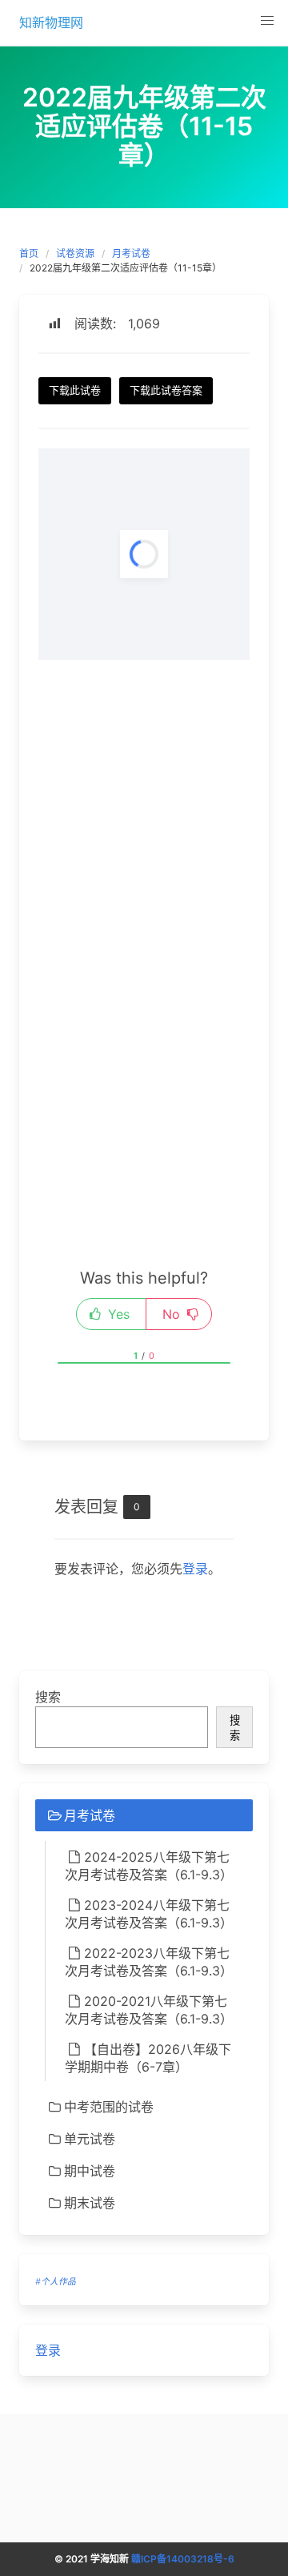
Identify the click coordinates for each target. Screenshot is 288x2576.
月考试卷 (131, 253)
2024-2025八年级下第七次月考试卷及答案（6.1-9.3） (149, 1866)
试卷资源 (75, 253)
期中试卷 (90, 2171)
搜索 (48, 1697)
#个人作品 (56, 2282)
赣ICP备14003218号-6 (183, 2559)
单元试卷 (90, 2139)
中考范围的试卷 (109, 2107)
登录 (195, 1569)
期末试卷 (90, 2203)
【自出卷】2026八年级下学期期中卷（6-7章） (148, 2058)
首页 (29, 253)
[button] (267, 21)
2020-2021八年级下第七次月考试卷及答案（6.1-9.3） (149, 2010)
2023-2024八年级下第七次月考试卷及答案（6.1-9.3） (149, 1914)
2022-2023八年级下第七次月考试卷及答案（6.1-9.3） (149, 1962)
